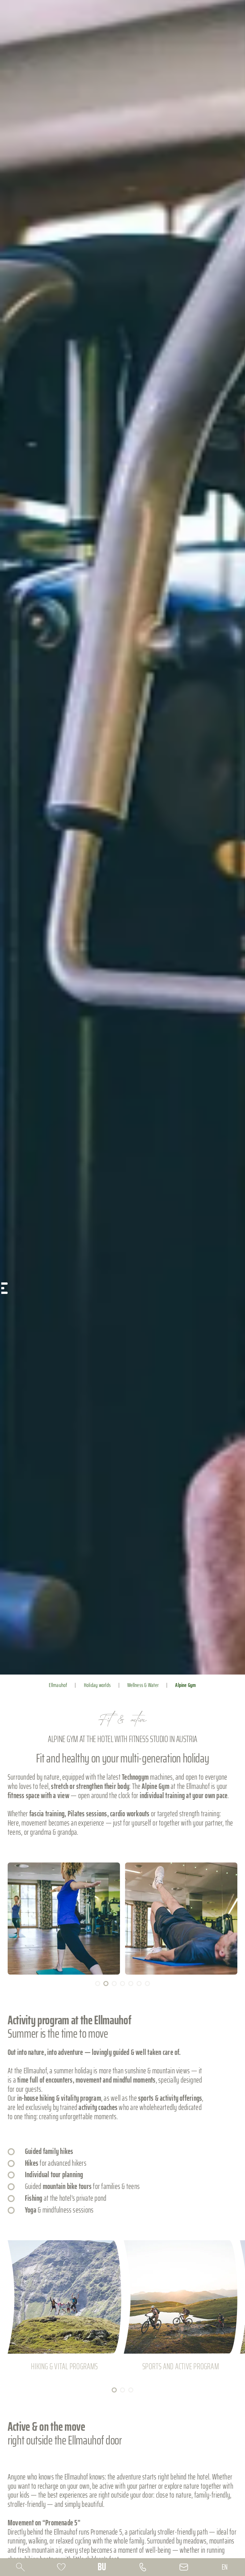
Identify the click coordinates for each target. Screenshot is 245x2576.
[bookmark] (61, 2567)
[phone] (143, 2567)
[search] (20, 2567)
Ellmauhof (58, 1685)
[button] (64, 1919)
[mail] (184, 2567)
